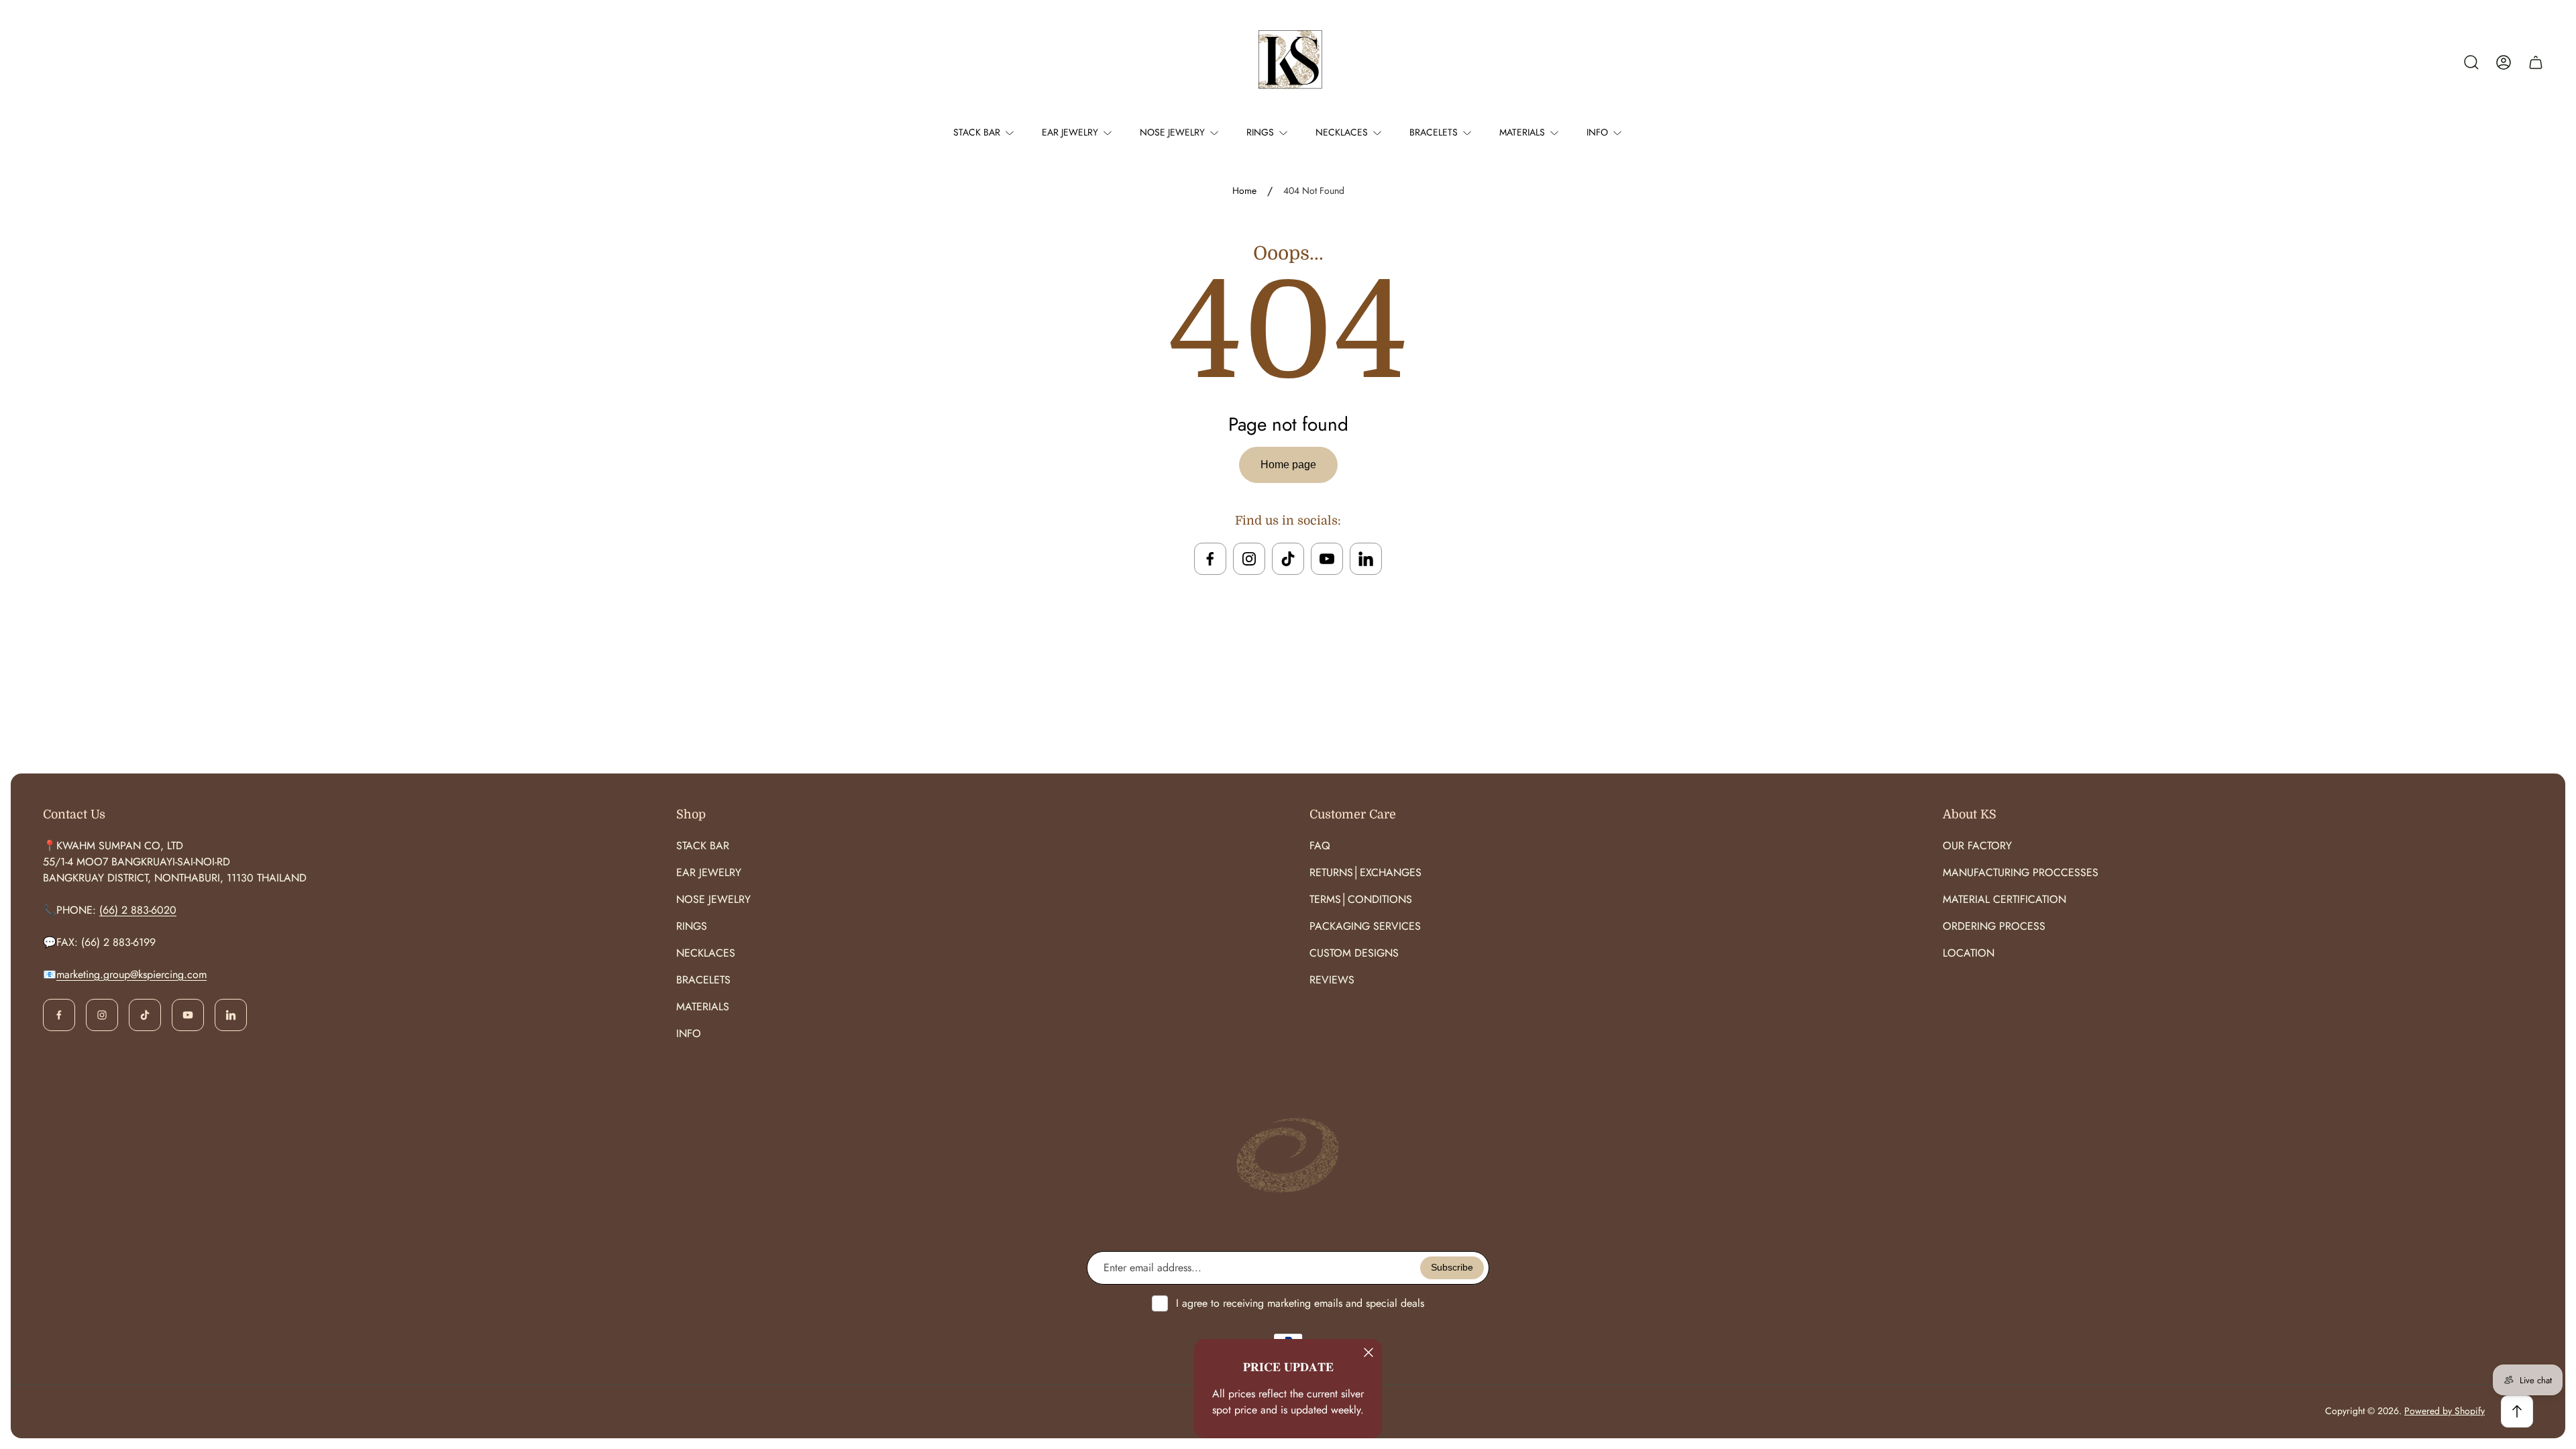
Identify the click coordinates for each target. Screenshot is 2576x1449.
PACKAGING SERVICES (1365, 926)
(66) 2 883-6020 (138, 910)
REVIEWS (1332, 980)
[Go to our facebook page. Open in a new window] (1210, 559)
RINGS (692, 926)
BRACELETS (703, 980)
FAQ (1320, 846)
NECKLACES (706, 953)
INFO (689, 1033)
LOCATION (1969, 953)
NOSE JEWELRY (713, 899)
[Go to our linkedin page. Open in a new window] (1366, 559)
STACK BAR (703, 846)
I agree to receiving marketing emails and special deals (1300, 1303)
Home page (1288, 465)
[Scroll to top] (2517, 1411)
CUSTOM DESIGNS (1354, 953)
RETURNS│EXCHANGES (1365, 872)
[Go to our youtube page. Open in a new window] (1327, 559)
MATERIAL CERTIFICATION (2004, 899)
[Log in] (2504, 62)
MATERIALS (703, 1007)
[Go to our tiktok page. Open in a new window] (1288, 559)
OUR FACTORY (1977, 846)
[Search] (2471, 62)
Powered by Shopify (2445, 1411)
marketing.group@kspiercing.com (131, 974)
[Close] (1368, 1352)
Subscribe (1452, 1267)
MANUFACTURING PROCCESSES (2021, 872)
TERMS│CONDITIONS (1361, 899)
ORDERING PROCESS (1994, 926)
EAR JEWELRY (709, 872)
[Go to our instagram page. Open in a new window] (1249, 559)
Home (1244, 191)
